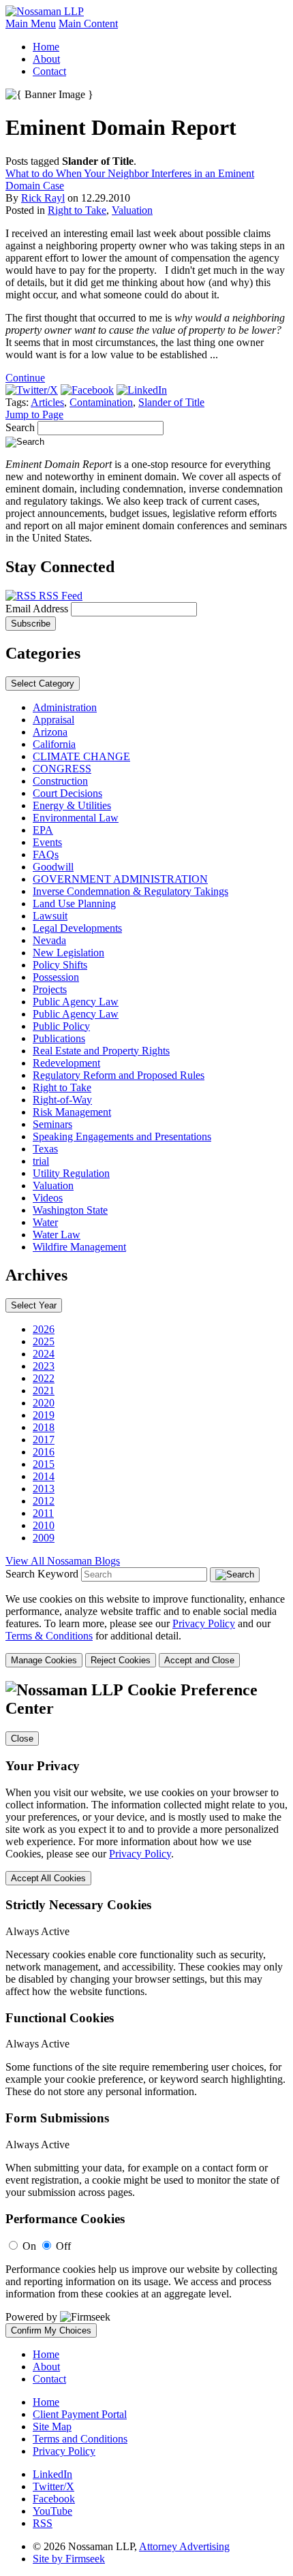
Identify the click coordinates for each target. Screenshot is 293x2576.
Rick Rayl (43, 198)
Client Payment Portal (80, 2414)
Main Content (88, 23)
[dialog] (146, 1630)
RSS (43, 2523)
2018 (44, 1427)
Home (46, 47)
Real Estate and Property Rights (101, 1051)
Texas (45, 1149)
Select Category (43, 684)
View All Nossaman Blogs (63, 1561)
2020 (44, 1403)
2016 (44, 1452)
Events (47, 842)
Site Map (52, 2426)
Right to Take (77, 210)
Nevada (49, 940)
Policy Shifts (60, 965)
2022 (44, 1378)
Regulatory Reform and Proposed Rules (119, 1075)
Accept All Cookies (48, 1878)
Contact (49, 71)
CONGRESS (62, 769)
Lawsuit (50, 916)
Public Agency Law (76, 1002)
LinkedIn (52, 2474)
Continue (25, 378)
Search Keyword (42, 1574)
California (54, 744)
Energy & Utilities (72, 805)
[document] (146, 2009)
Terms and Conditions (80, 2439)
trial (41, 1161)
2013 (44, 1489)
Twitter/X (53, 2486)
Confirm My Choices (51, 2330)
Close (22, 1739)
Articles (47, 402)
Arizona (50, 732)
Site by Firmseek (69, 2559)
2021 (44, 1391)
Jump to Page (34, 414)
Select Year (34, 1305)
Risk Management (72, 1112)
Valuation (132, 210)
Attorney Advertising (184, 2546)
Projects (50, 989)
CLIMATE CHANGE (81, 756)
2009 (44, 1538)
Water (45, 1222)
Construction (60, 781)
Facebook (54, 2499)
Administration (65, 707)
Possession (56, 977)
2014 (44, 1476)
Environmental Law (76, 818)
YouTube (52, 2511)
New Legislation (68, 953)
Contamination (101, 402)
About (46, 59)
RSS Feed (59, 596)
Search (20, 427)
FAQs (46, 854)
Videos (48, 1198)
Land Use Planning (74, 904)
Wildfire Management (79, 1247)
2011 (43, 1513)
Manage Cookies (44, 1660)
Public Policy (61, 1026)
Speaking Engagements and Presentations (122, 1136)
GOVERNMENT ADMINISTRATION (120, 879)
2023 (44, 1366)
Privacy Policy (204, 1623)
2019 (44, 1415)
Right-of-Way (62, 1100)
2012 (44, 1501)
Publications (59, 1038)
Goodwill (53, 867)
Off (63, 2246)
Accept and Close (199, 1660)
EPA (43, 830)
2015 (44, 1464)
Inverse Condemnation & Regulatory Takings (130, 891)
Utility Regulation (71, 1173)
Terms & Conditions (49, 1636)
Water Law (57, 1235)
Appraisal (53, 720)
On (29, 2246)
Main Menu (31, 23)
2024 (44, 1354)
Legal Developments (77, 928)
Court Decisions (67, 793)
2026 (44, 1329)
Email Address (38, 609)
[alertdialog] (146, 2009)
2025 (44, 1341)
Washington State (70, 1210)
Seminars (52, 1124)
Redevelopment (66, 1063)
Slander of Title (171, 402)
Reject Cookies (121, 1660)
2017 (44, 1440)
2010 (44, 1525)
